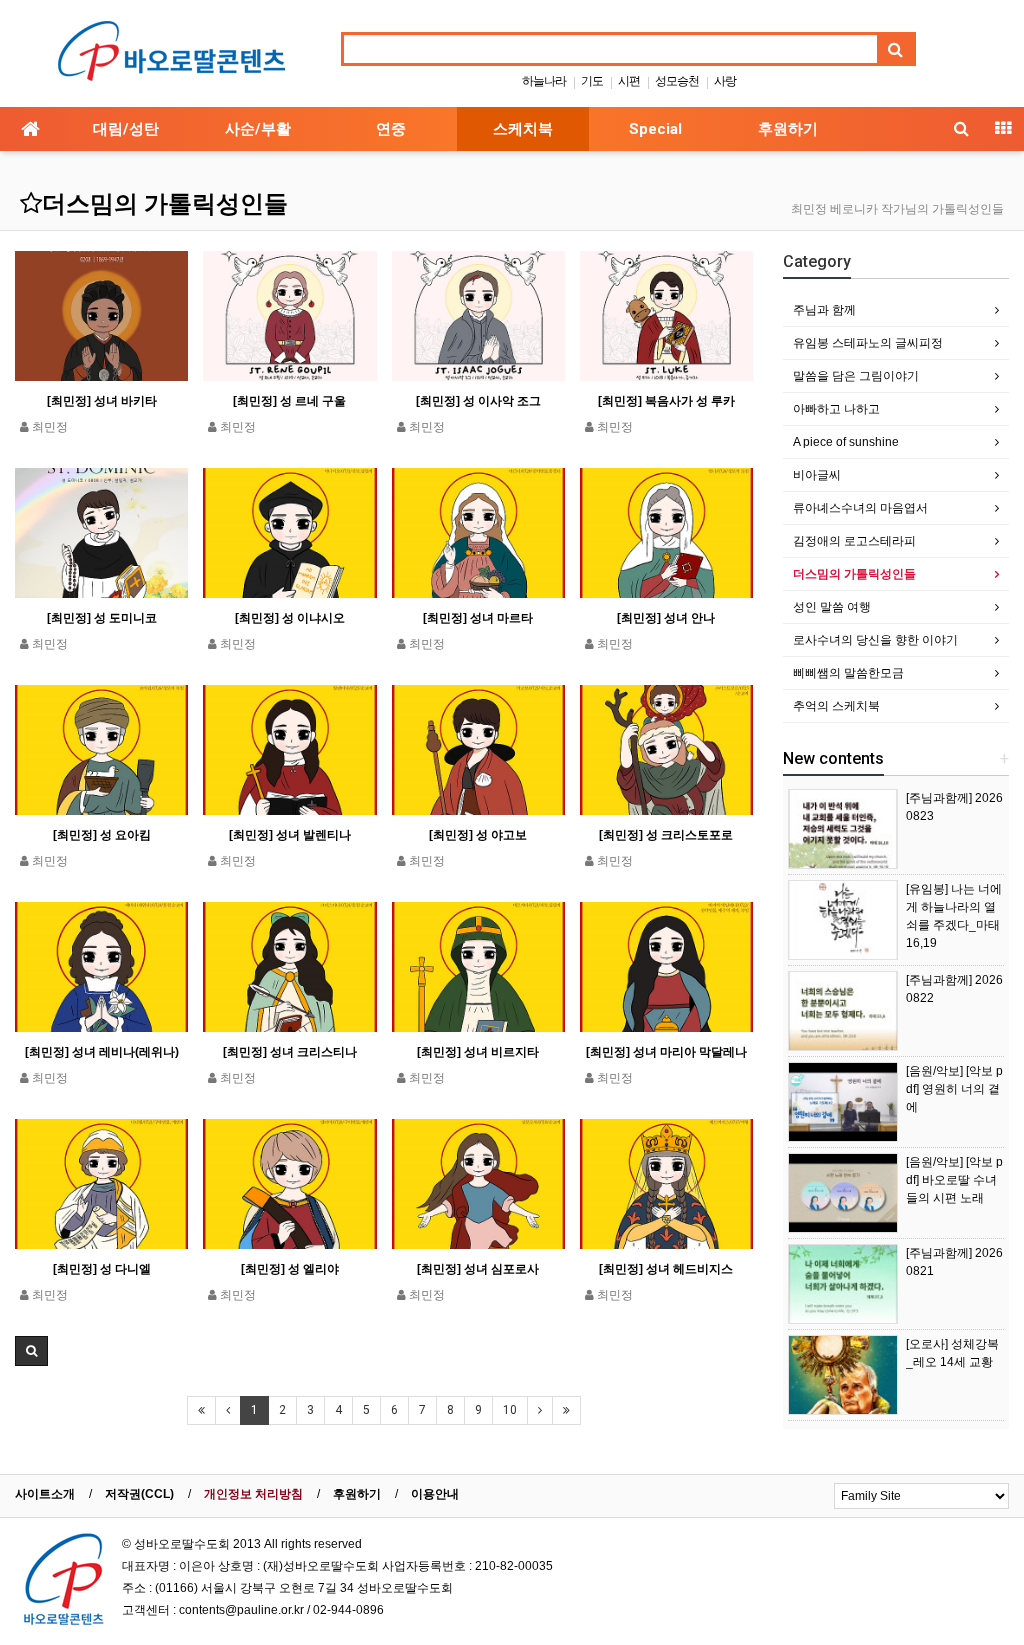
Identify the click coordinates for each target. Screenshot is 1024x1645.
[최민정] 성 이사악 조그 (478, 401)
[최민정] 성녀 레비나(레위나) (102, 1052)
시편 (629, 81)
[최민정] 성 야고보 (478, 835)
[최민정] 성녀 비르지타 (478, 1052)
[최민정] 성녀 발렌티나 (290, 835)
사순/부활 (258, 129)
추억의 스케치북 (836, 706)
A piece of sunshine (846, 442)
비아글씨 (817, 475)
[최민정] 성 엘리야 (290, 1269)
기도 (592, 81)
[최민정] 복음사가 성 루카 (666, 401)
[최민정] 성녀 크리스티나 (290, 1052)
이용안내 (435, 1494)
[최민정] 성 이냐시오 (290, 618)
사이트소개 (45, 1494)
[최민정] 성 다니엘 (102, 1269)
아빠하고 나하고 (836, 409)
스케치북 (523, 129)
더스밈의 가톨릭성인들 (165, 204)
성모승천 (677, 81)
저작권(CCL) (139, 1494)
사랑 (725, 81)
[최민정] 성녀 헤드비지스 (666, 1269)
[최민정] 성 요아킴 (102, 835)
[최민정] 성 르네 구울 (289, 401)
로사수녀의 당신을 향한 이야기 (875, 640)
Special (655, 129)
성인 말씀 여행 (832, 607)
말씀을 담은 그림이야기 (856, 376)
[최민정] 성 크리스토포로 (666, 835)
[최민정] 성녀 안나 (666, 618)
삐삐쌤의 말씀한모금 (848, 673)
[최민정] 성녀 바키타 (102, 401)
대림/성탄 (126, 129)
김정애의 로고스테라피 (854, 541)
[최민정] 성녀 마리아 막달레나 (666, 1052)
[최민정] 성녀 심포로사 (478, 1269)
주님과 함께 (824, 310)
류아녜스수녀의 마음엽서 (860, 508)
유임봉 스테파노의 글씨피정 (868, 343)
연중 (391, 129)
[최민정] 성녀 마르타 (478, 618)
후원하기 (788, 129)
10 (510, 1410)
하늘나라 (544, 81)
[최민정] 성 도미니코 (102, 618)
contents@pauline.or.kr (241, 1610)
